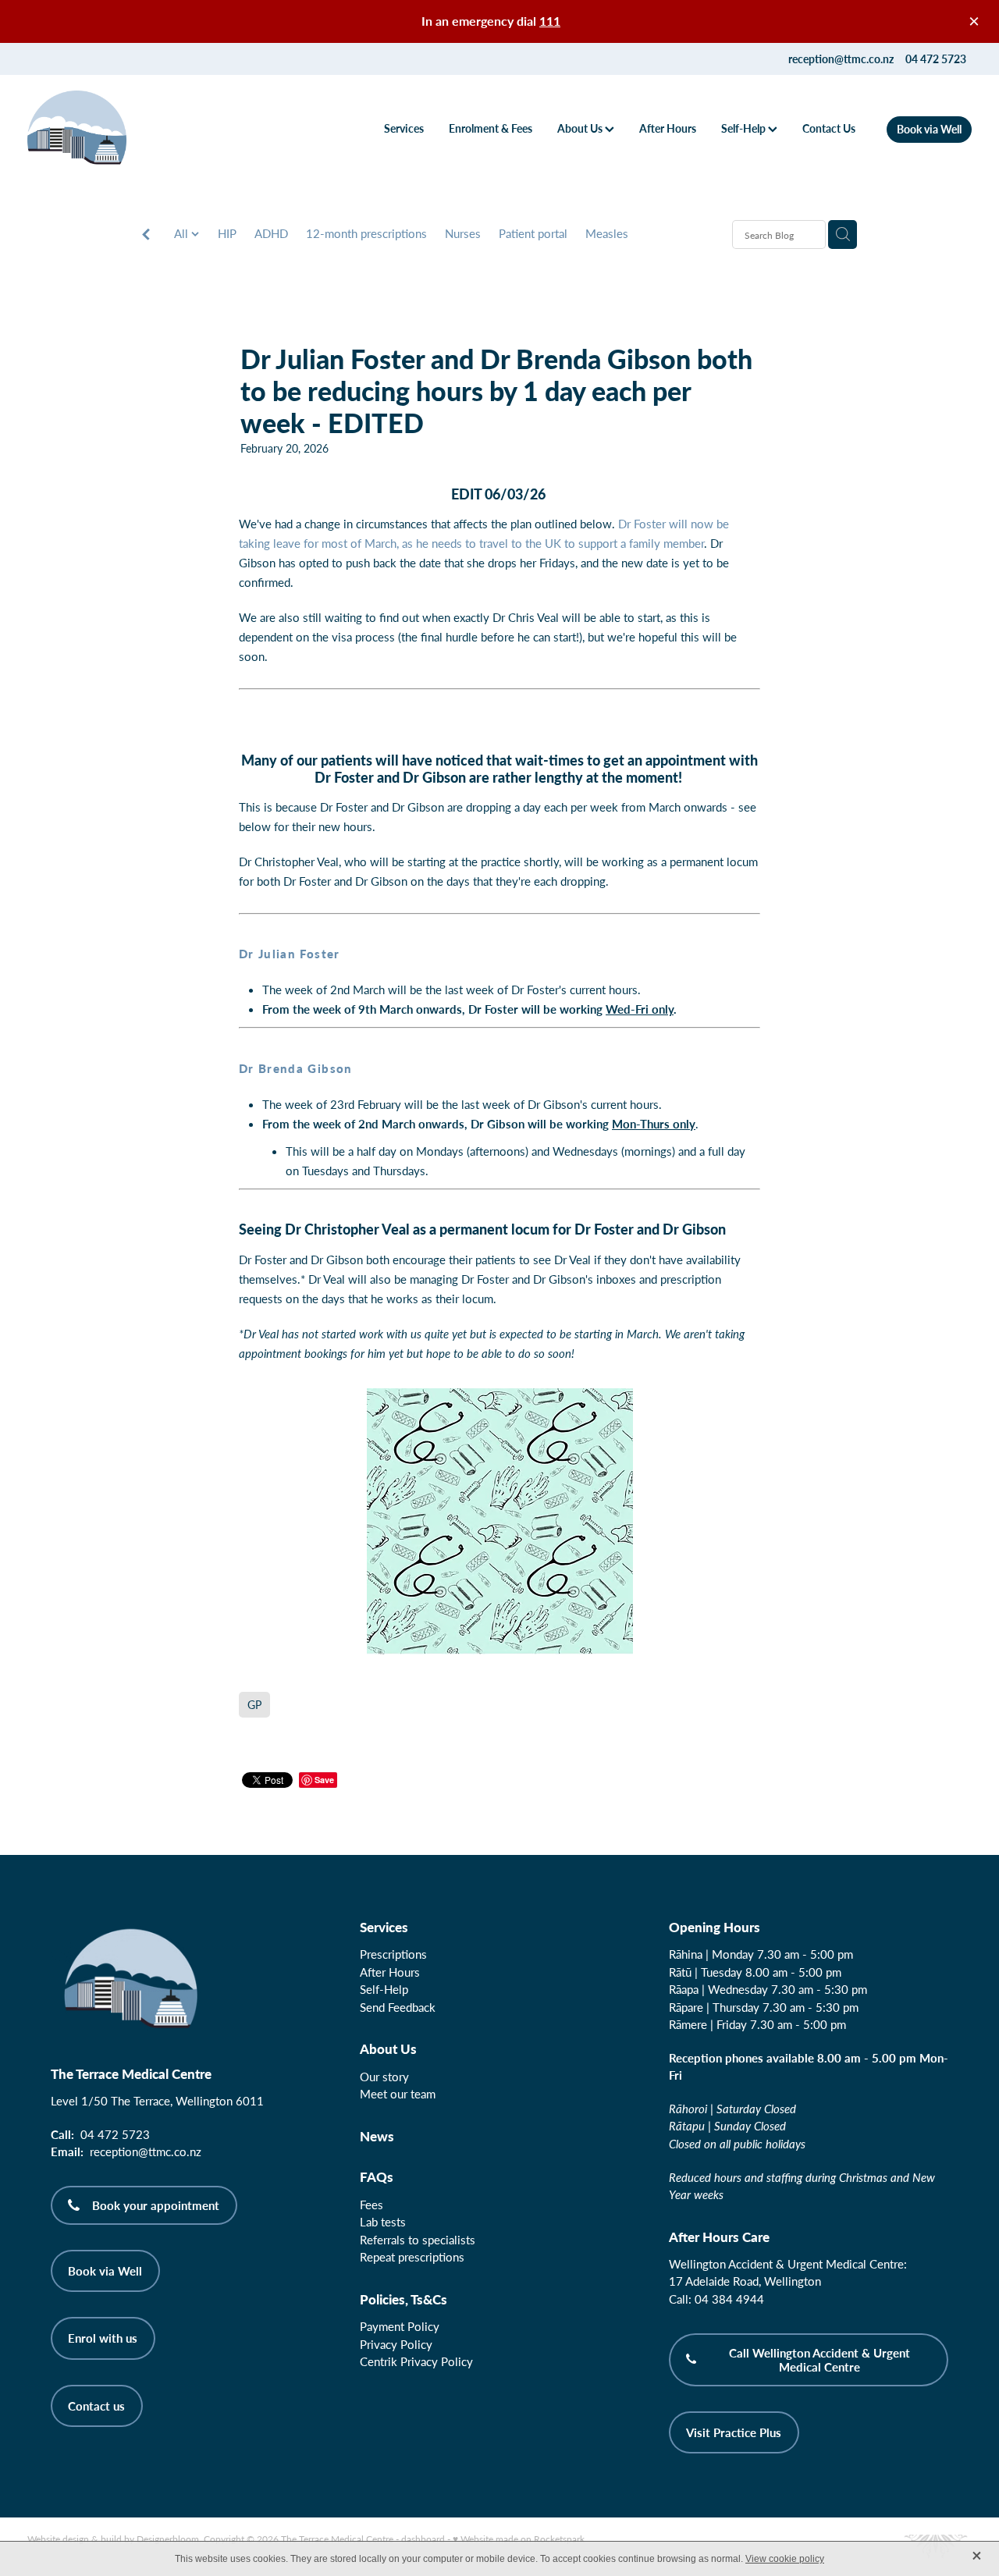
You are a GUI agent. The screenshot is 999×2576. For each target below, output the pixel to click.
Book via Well (929, 129)
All (183, 233)
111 (550, 21)
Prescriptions (393, 1954)
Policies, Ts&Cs (404, 2299)
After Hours (668, 128)
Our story (384, 2077)
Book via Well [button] (105, 2271)
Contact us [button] (96, 2406)
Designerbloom (168, 2539)
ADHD (271, 233)
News (377, 2136)
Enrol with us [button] (103, 2338)
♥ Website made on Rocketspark (519, 2539)
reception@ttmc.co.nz (841, 59)
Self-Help (745, 128)
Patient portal (533, 233)
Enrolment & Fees (491, 128)
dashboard (423, 2539)
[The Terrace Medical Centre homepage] (122, 130)
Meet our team (398, 2094)
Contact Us (829, 128)
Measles (607, 233)
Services (404, 128)
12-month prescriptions (366, 233)
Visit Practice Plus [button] (734, 2432)
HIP (227, 233)
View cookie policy (785, 2559)
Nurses (463, 233)
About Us (581, 128)
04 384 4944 (729, 2299)
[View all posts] (146, 235)
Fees (372, 2205)
